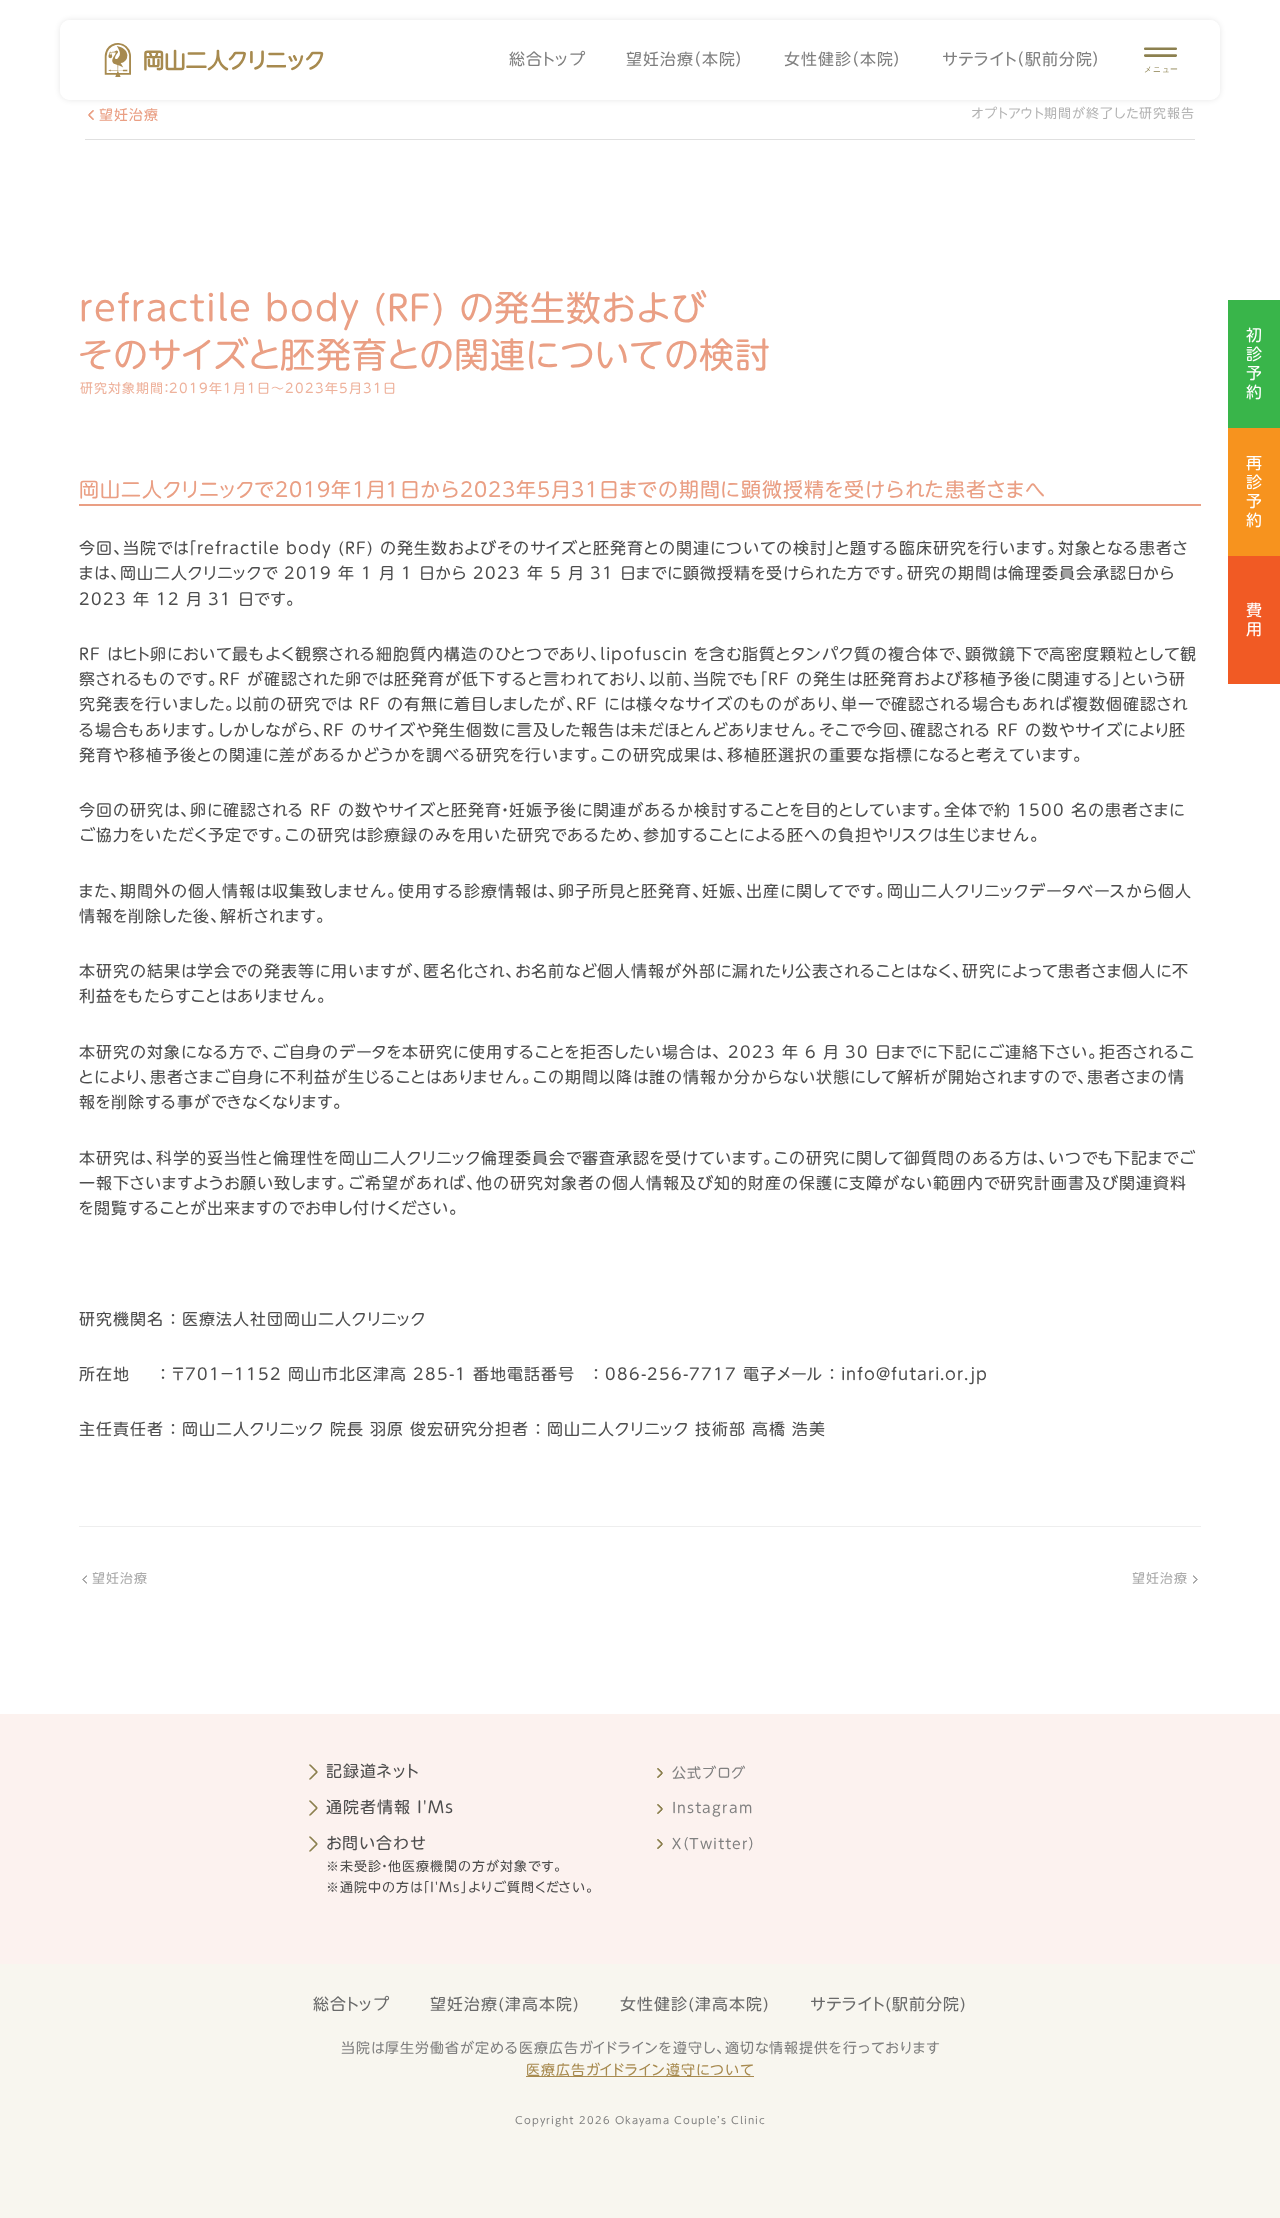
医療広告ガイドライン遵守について (640, 2070)
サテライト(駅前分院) (888, 2004)
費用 (1254, 619)
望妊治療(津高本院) (505, 2004)
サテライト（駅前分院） (1021, 59)
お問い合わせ (376, 1843)
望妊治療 (129, 115)
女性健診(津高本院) (695, 2004)
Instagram (712, 1808)
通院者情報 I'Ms (390, 1807)
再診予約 (1254, 492)
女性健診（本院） (843, 59)
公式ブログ (709, 1773)
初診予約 (1254, 364)
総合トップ (547, 59)
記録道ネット (372, 1771)
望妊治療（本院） (685, 59)
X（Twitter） (714, 1844)
